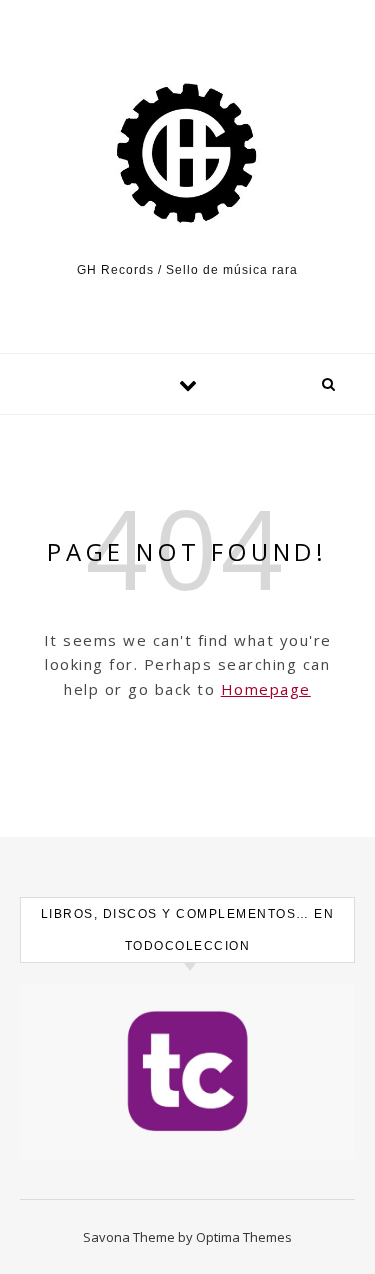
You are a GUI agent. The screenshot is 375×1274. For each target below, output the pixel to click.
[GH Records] (187, 153)
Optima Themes (244, 1237)
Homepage (266, 689)
